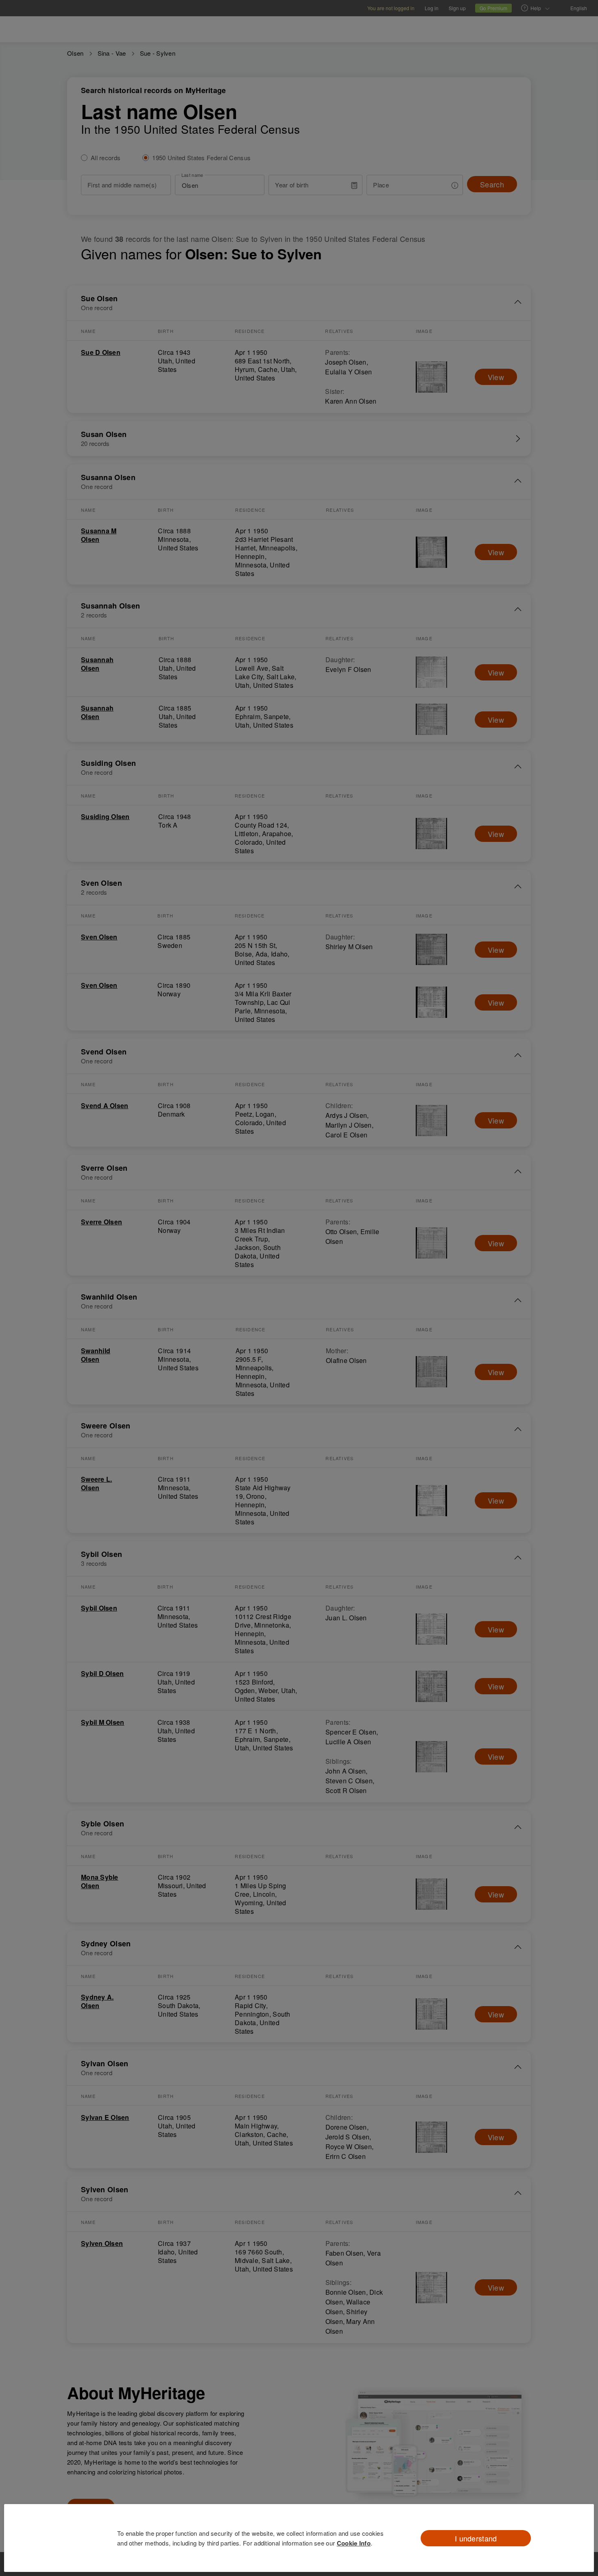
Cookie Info (354, 2543)
